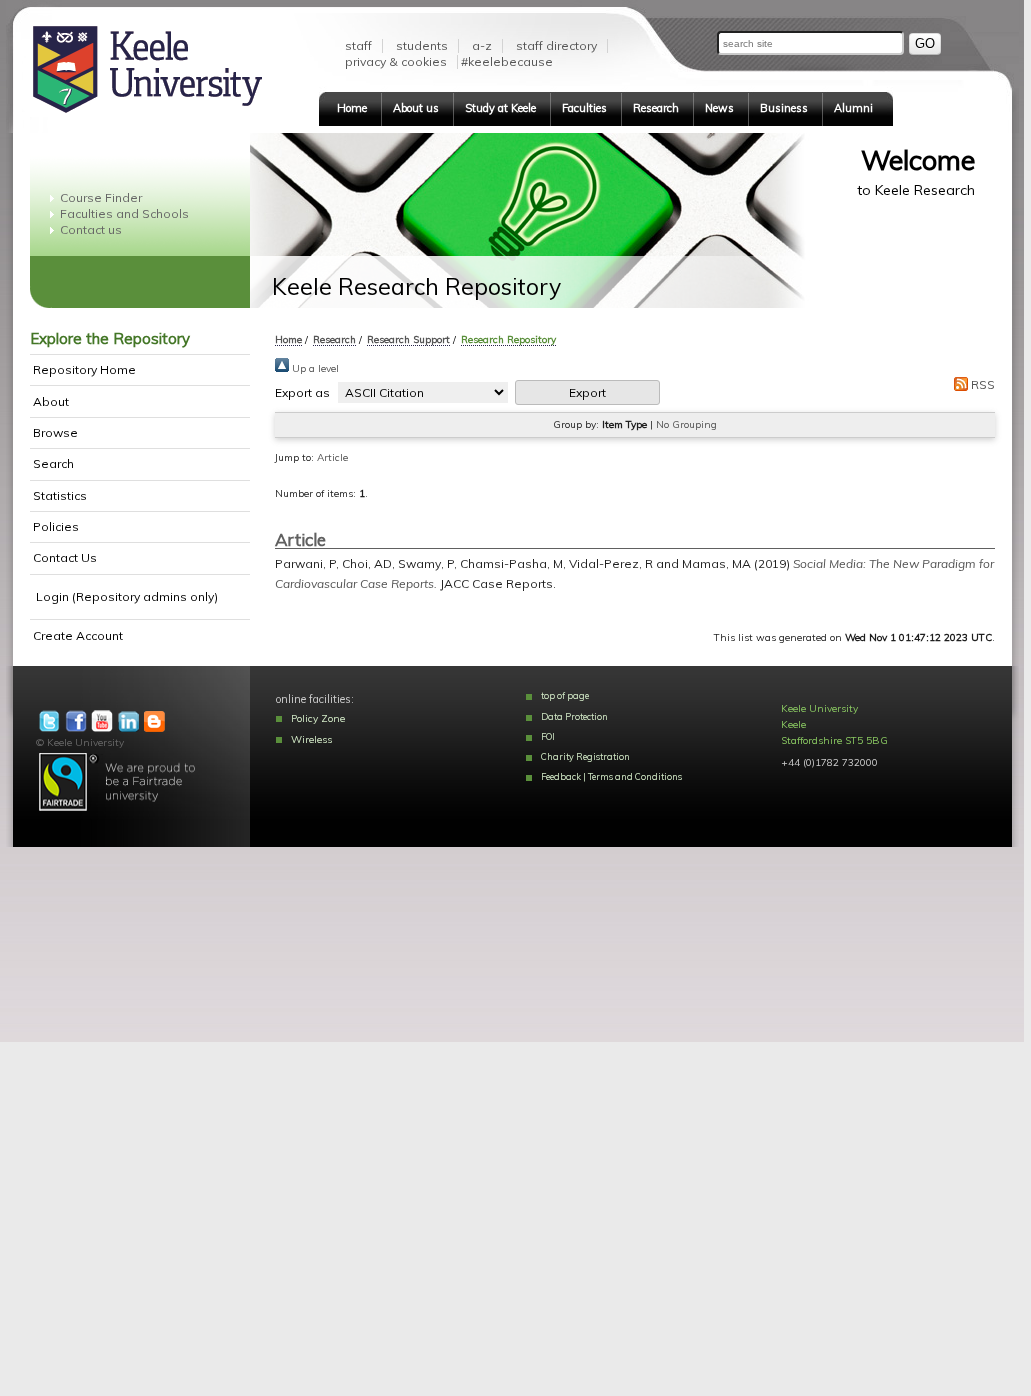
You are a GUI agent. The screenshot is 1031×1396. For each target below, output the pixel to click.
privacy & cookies (396, 61)
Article (332, 457)
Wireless (311, 739)
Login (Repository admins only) (127, 596)
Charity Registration (585, 756)
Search (53, 463)
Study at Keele (500, 108)
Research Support (408, 339)
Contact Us (65, 557)
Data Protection (574, 716)
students (422, 45)
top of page (565, 695)
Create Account (78, 635)
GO (925, 43)
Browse (55, 432)
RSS (981, 384)
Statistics (60, 495)
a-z (482, 45)
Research (656, 108)
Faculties (584, 108)
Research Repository (508, 339)
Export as (302, 392)
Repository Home (84, 369)
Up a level (314, 368)
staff (358, 45)
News (719, 108)
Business (784, 108)
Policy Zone (318, 718)
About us (416, 108)
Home (352, 108)
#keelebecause (507, 61)
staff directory (556, 45)
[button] (587, 392)
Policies (56, 526)
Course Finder (101, 197)
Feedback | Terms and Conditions (611, 776)
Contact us (91, 229)
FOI (548, 736)
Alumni (853, 108)
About (51, 401)
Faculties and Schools (124, 213)
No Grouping (686, 424)
